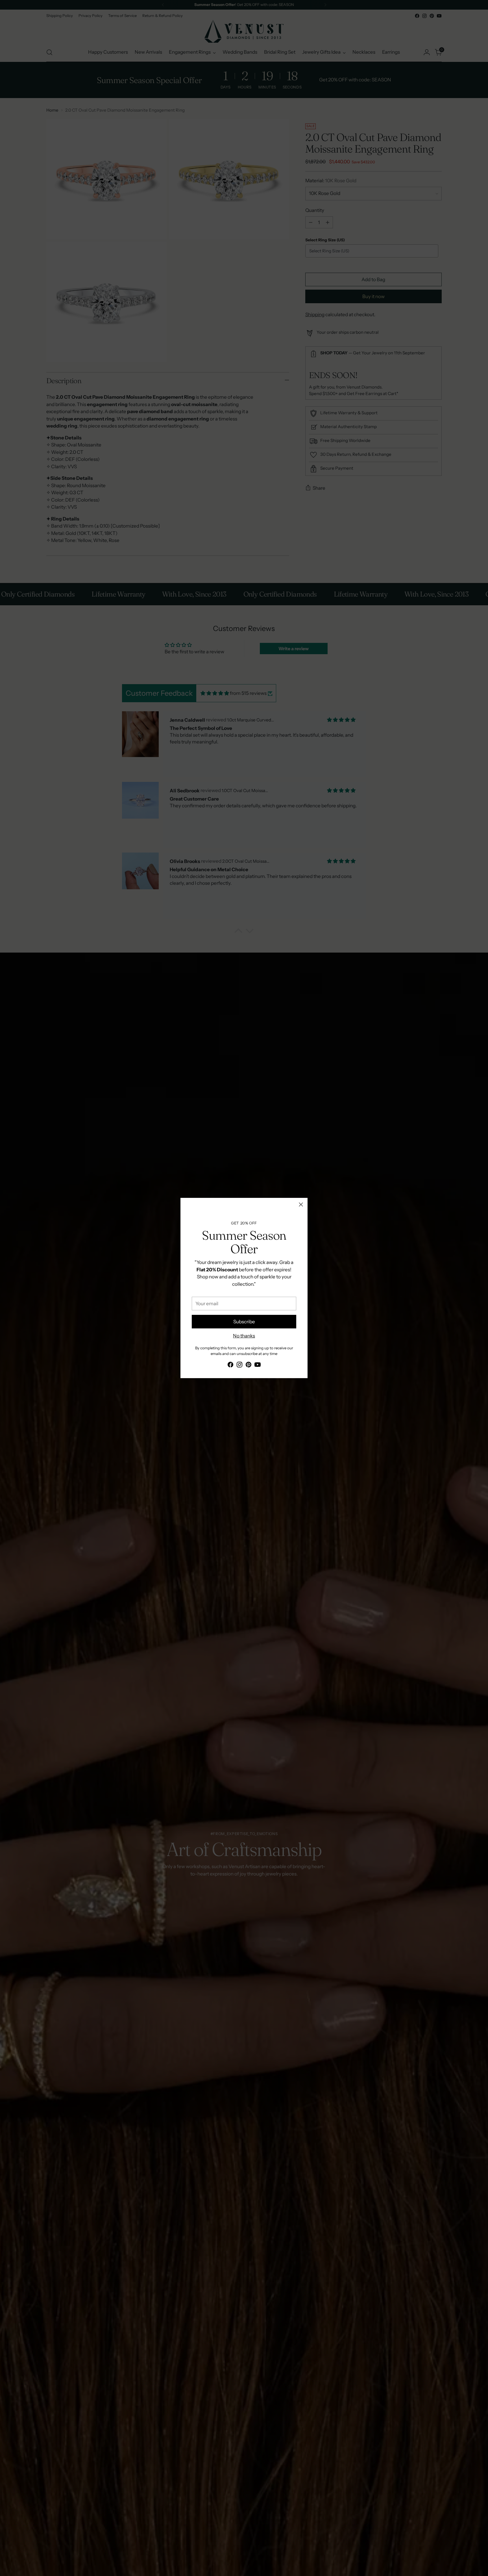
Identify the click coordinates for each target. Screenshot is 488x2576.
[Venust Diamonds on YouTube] (258, 1366)
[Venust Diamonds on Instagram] (239, 1366)
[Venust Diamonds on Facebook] (230, 1366)
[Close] (301, 1204)
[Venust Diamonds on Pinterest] (249, 1366)
